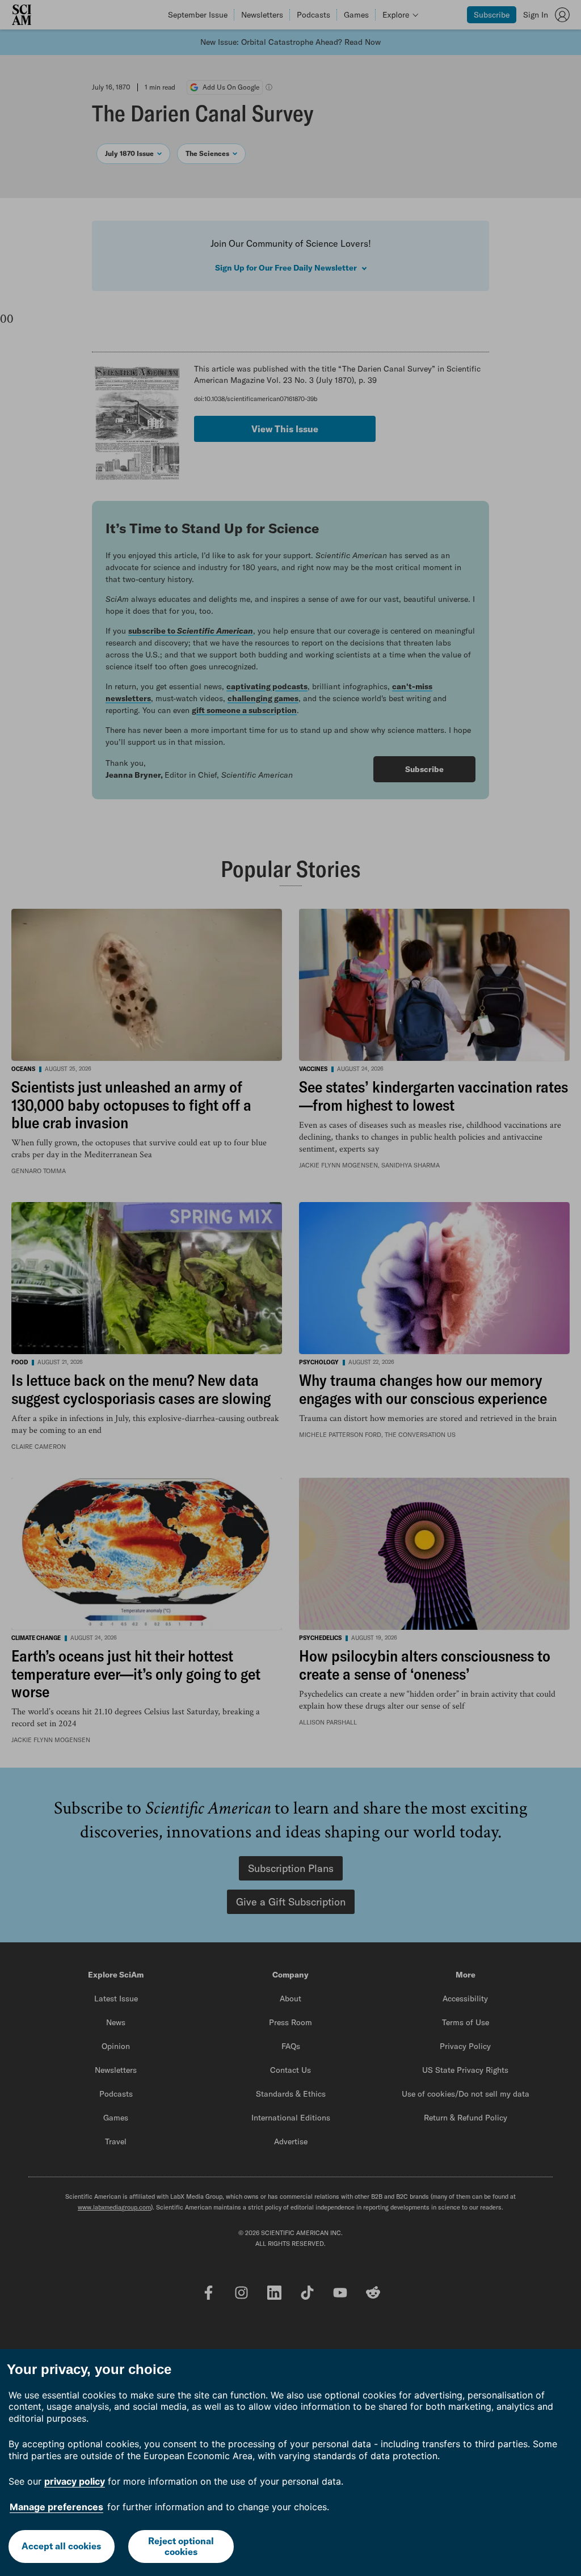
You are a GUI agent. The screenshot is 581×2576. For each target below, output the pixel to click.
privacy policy (75, 2481)
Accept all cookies (61, 2546)
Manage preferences (56, 2507)
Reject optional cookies (181, 2546)
